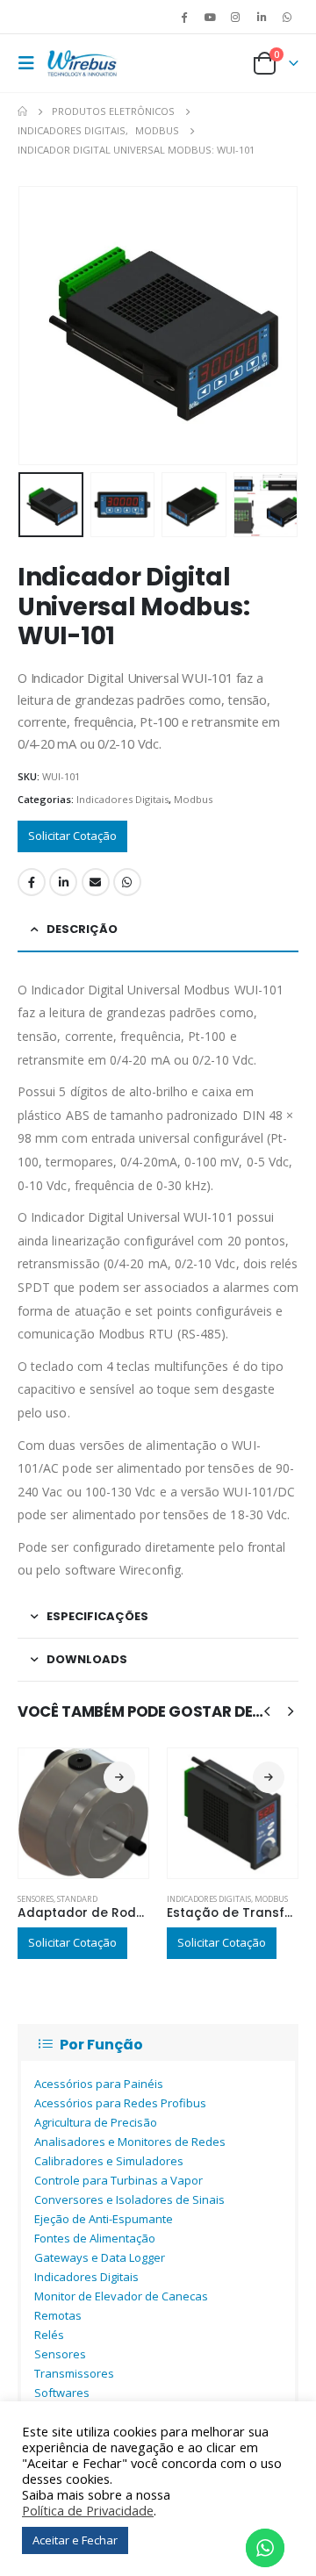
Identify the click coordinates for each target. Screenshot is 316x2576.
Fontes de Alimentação (95, 2238)
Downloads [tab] (87, 1659)
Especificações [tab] (97, 1616)
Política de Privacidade (88, 2510)
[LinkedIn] (262, 17)
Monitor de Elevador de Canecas (121, 2296)
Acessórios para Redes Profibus (120, 2103)
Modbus (193, 799)
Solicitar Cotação (72, 836)
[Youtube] (210, 17)
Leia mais (119, 1777)
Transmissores (74, 2373)
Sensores (36, 1899)
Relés (49, 2335)
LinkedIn (63, 882)
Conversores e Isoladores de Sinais (129, 2199)
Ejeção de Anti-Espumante (104, 2219)
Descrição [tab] (82, 929)
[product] (83, 1813)
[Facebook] (184, 17)
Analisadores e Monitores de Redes (130, 2142)
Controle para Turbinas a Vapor (118, 2180)
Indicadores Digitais (122, 799)
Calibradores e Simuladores (109, 2161)
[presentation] (39, 326)
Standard (77, 1899)
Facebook (32, 882)
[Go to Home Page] (22, 111)
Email (96, 882)
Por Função (101, 2045)
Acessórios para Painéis (99, 2084)
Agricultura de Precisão (96, 2122)
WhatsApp (287, 17)
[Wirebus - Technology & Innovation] (83, 63)
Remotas (58, 2315)
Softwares (62, 2393)
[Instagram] (235, 17)
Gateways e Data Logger (100, 2257)
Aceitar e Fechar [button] (75, 2540)
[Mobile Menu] (31, 63)
